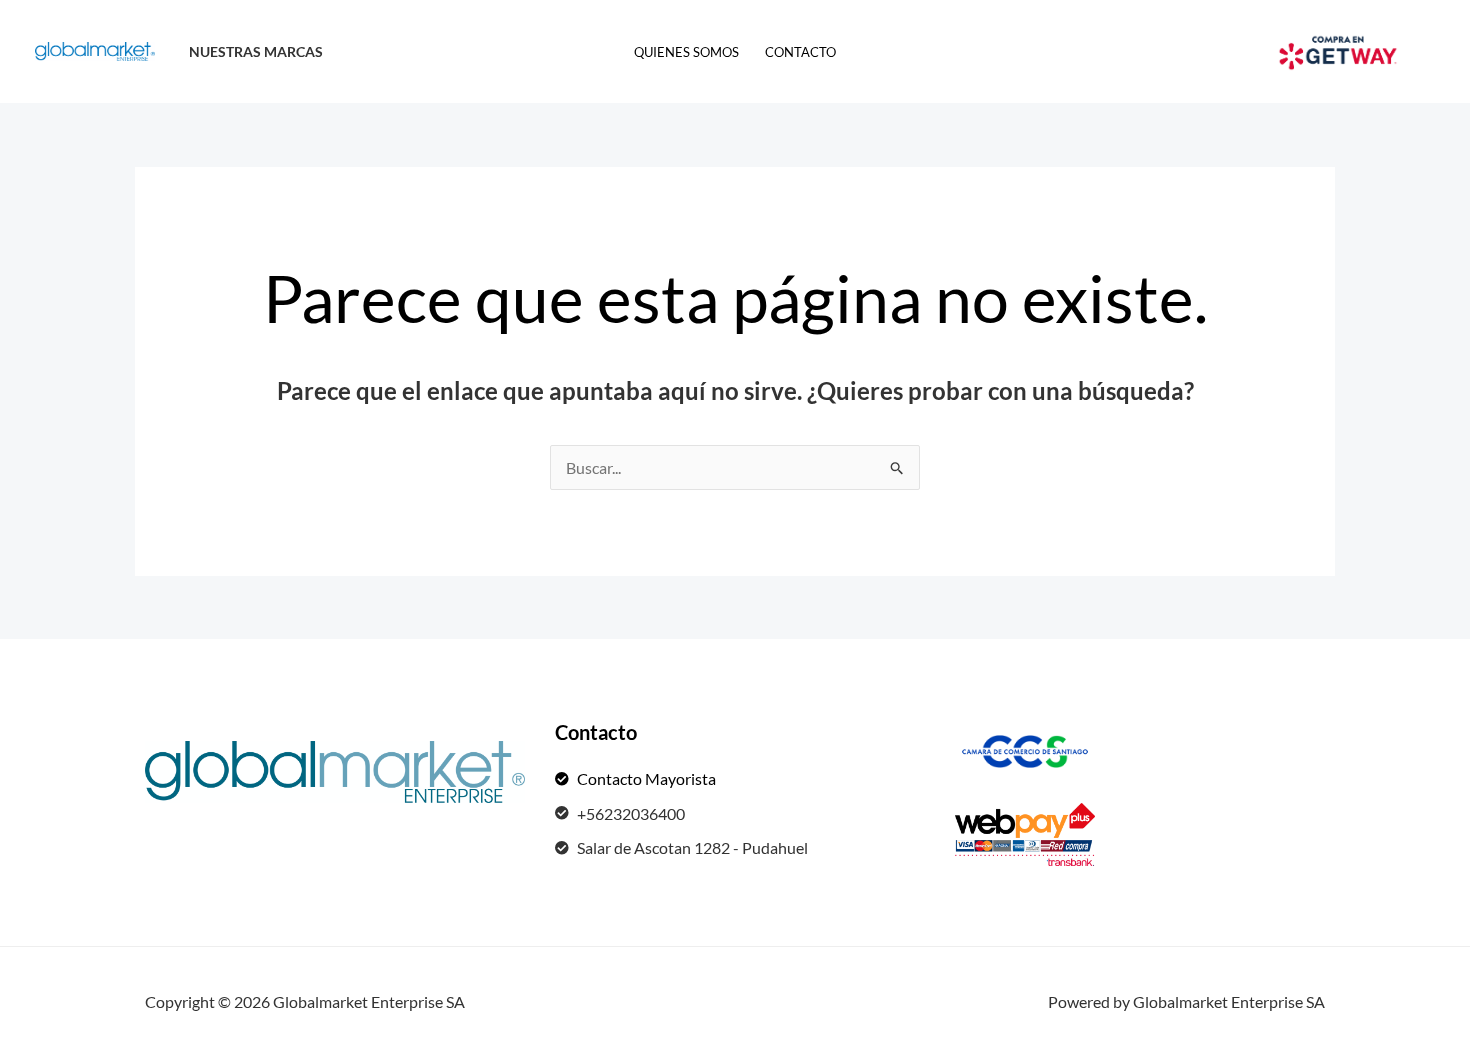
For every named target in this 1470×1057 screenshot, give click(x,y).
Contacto (800, 52)
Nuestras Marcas (256, 51)
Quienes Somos (686, 52)
